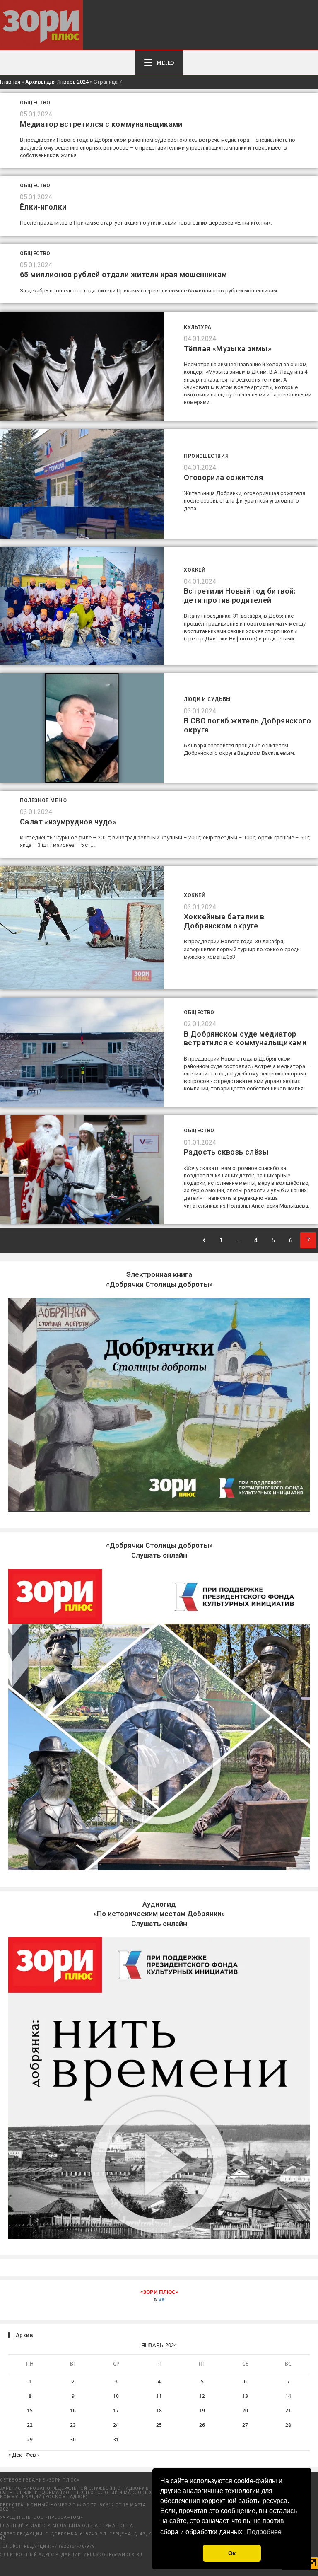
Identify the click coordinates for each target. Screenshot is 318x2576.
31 (116, 2439)
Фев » (33, 2455)
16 (73, 2410)
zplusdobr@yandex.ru (113, 2555)
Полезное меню (43, 800)
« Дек (15, 2455)
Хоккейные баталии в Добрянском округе (224, 921)
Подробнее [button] (264, 2532)
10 (116, 2396)
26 (202, 2425)
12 (202, 2396)
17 (116, 2410)
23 (73, 2425)
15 (30, 2410)
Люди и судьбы (207, 699)
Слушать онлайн (159, 1914)
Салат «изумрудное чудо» (68, 822)
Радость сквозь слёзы (226, 1152)
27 (245, 2425)
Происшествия (206, 456)
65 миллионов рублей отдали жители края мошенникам (124, 274)
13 (245, 2396)
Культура (198, 327)
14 (288, 2396)
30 (73, 2439)
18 (159, 2410)
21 (288, 2410)
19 (202, 2410)
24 (116, 2425)
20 (245, 2410)
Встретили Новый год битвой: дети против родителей (240, 596)
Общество (35, 103)
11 (159, 2396)
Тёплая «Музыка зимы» (228, 349)
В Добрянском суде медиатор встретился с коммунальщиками (245, 1038)
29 (30, 2439)
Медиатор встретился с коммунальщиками (101, 124)
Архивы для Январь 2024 (57, 82)
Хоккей (195, 570)
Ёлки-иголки (43, 207)
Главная (10, 82)
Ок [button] (232, 2553)
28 (288, 2425)
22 (30, 2425)
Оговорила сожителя (223, 477)
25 (159, 2425)
